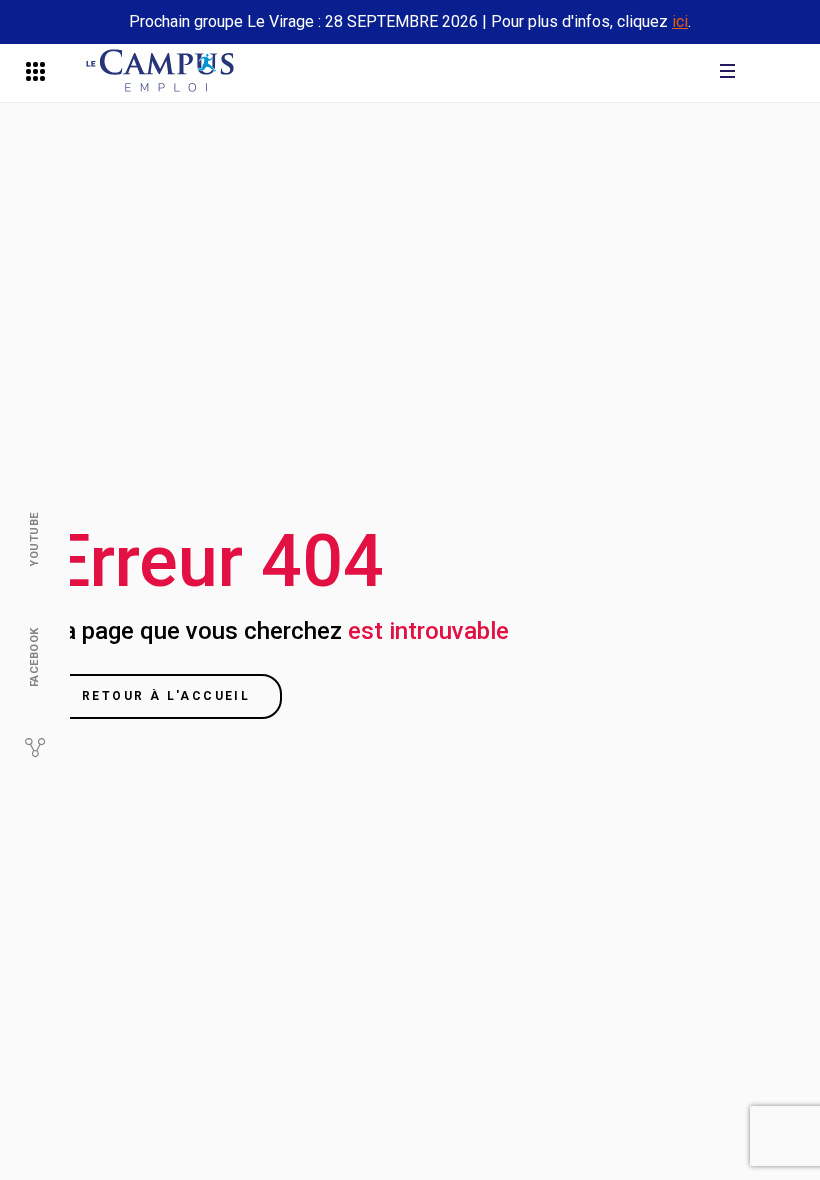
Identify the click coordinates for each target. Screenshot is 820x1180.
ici (680, 21)
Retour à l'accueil (166, 696)
